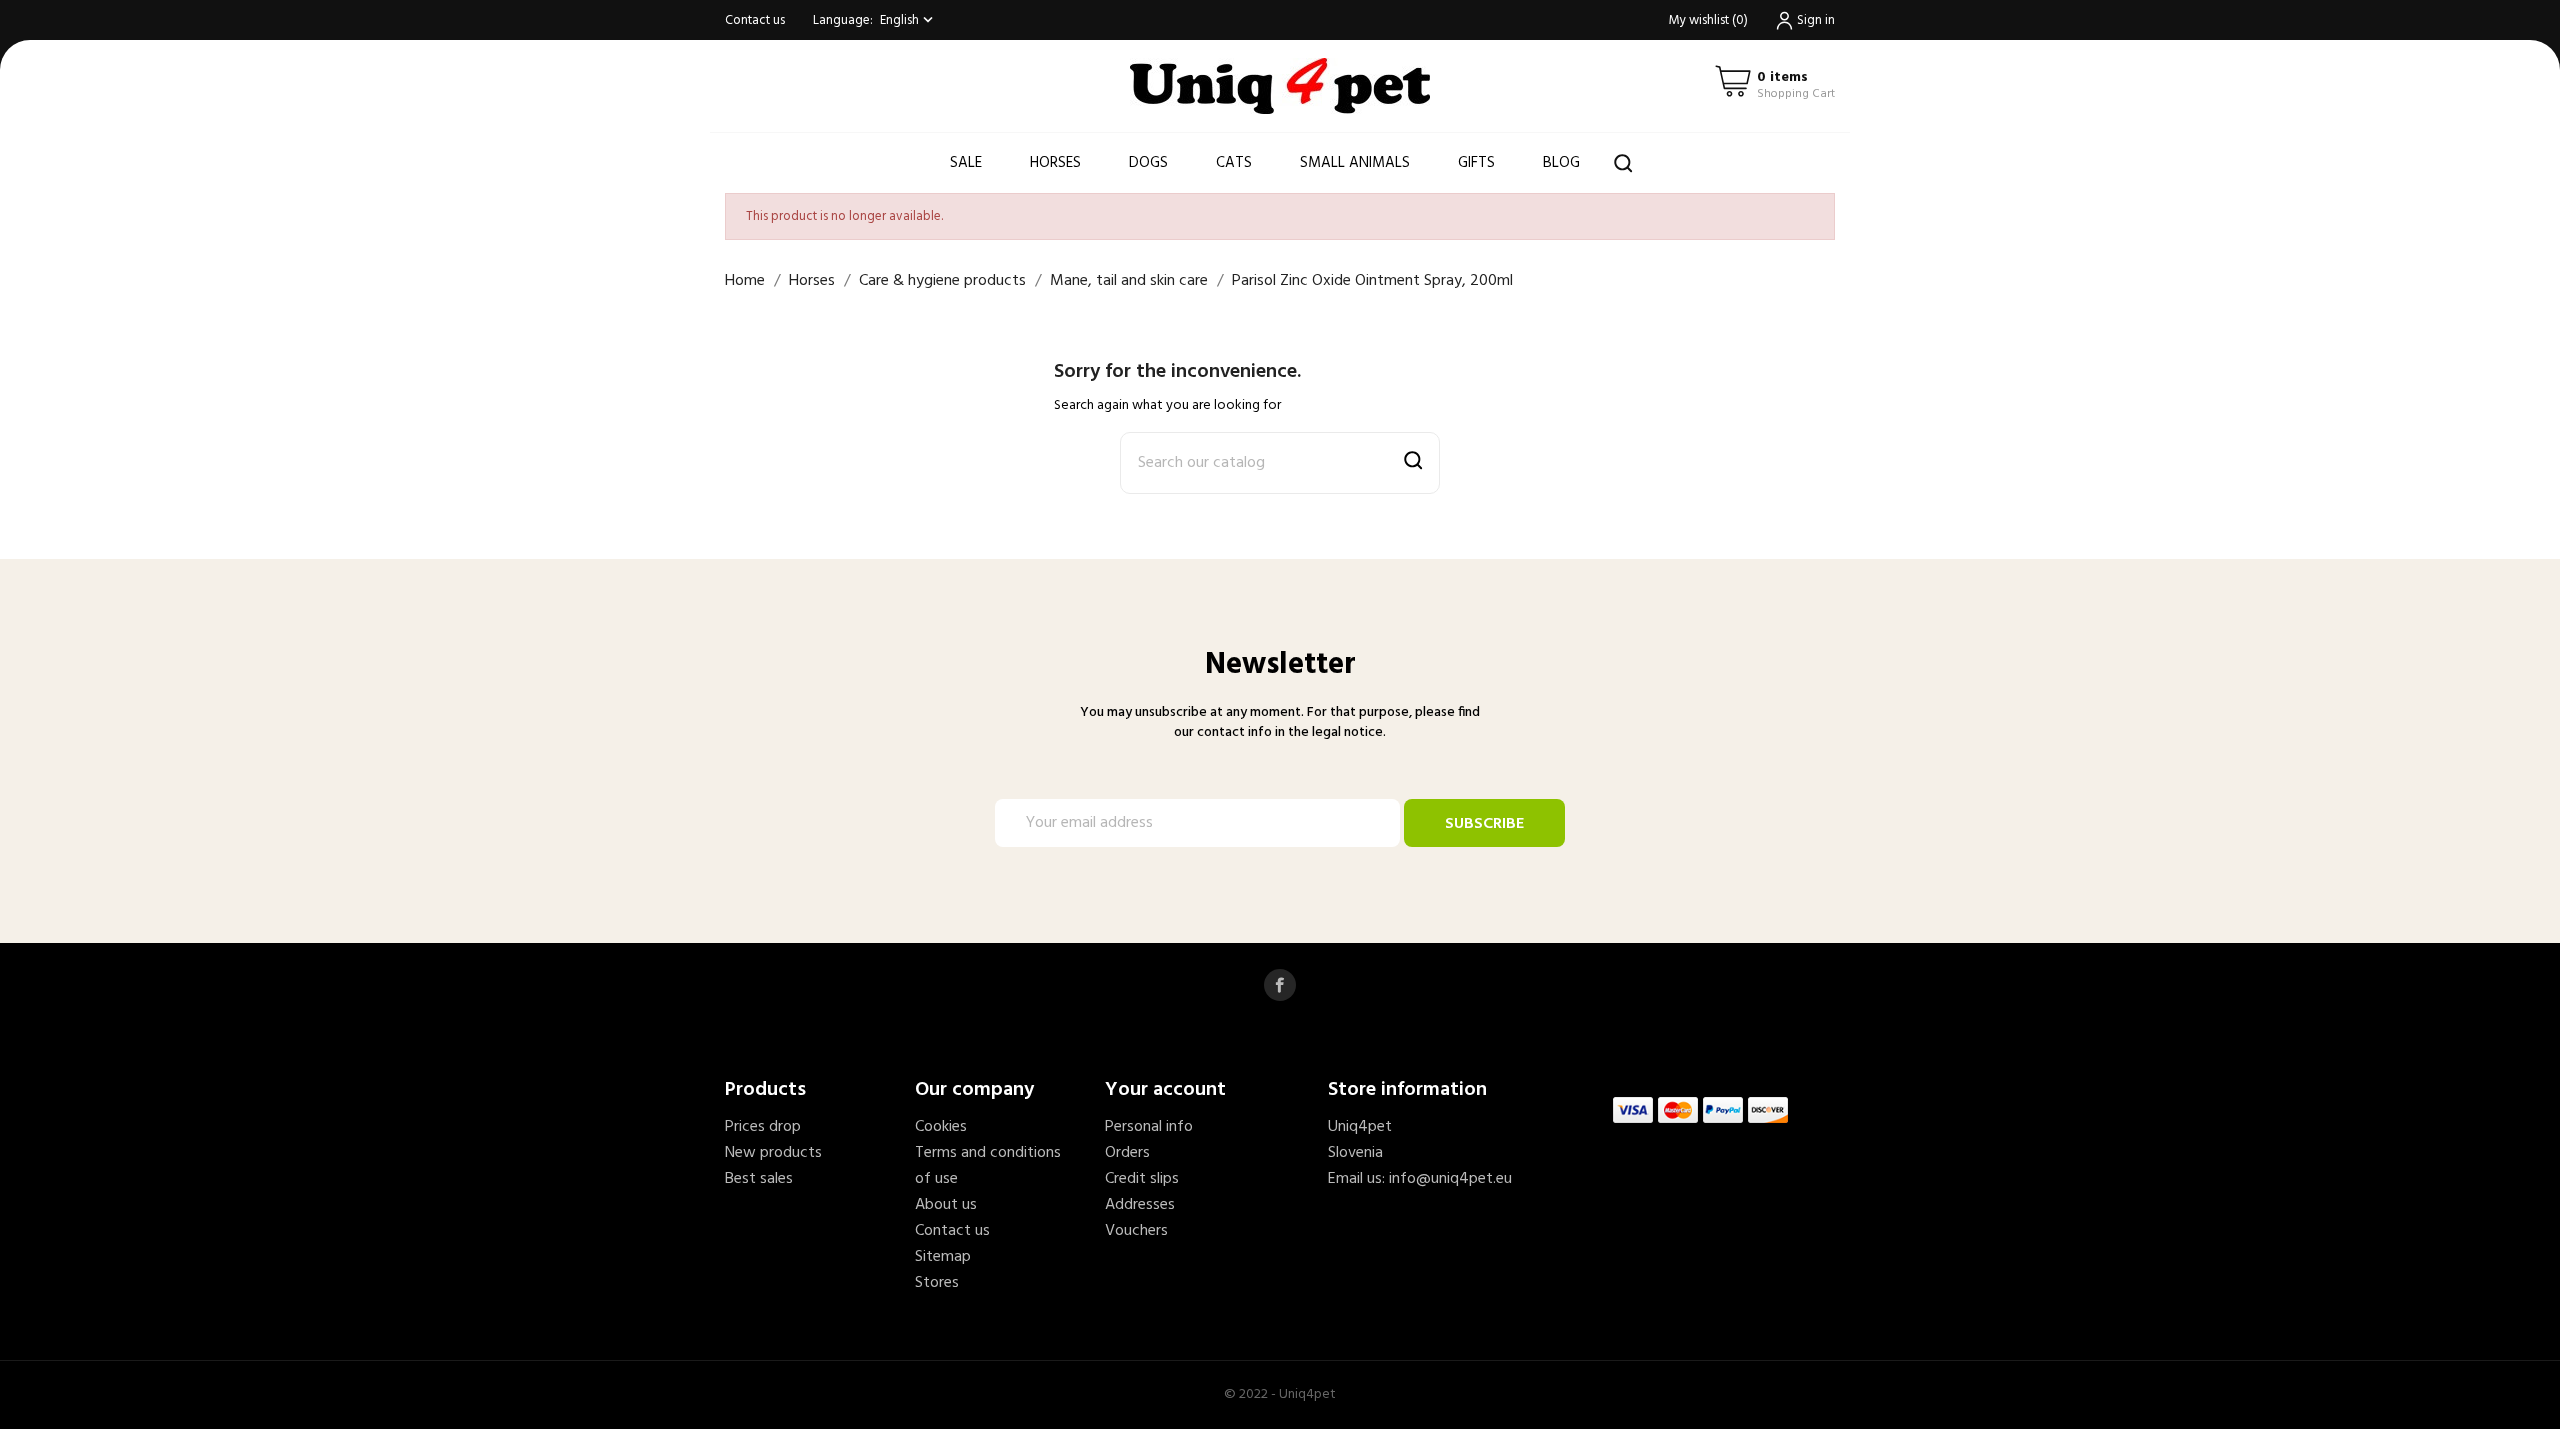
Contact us (755, 20)
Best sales (759, 1179)
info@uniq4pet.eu (1450, 1179)
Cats (1234, 163)
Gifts (1476, 163)
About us (946, 1205)
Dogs (1148, 163)
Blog (1561, 163)
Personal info (1149, 1127)
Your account (1165, 1090)
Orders (1127, 1153)
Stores (937, 1283)
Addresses (1140, 1205)
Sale (966, 163)
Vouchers (1136, 1231)
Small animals (1355, 163)
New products (773, 1153)
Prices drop (763, 1127)
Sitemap (943, 1257)
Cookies (941, 1127)
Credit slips (1142, 1179)
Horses (1055, 163)
